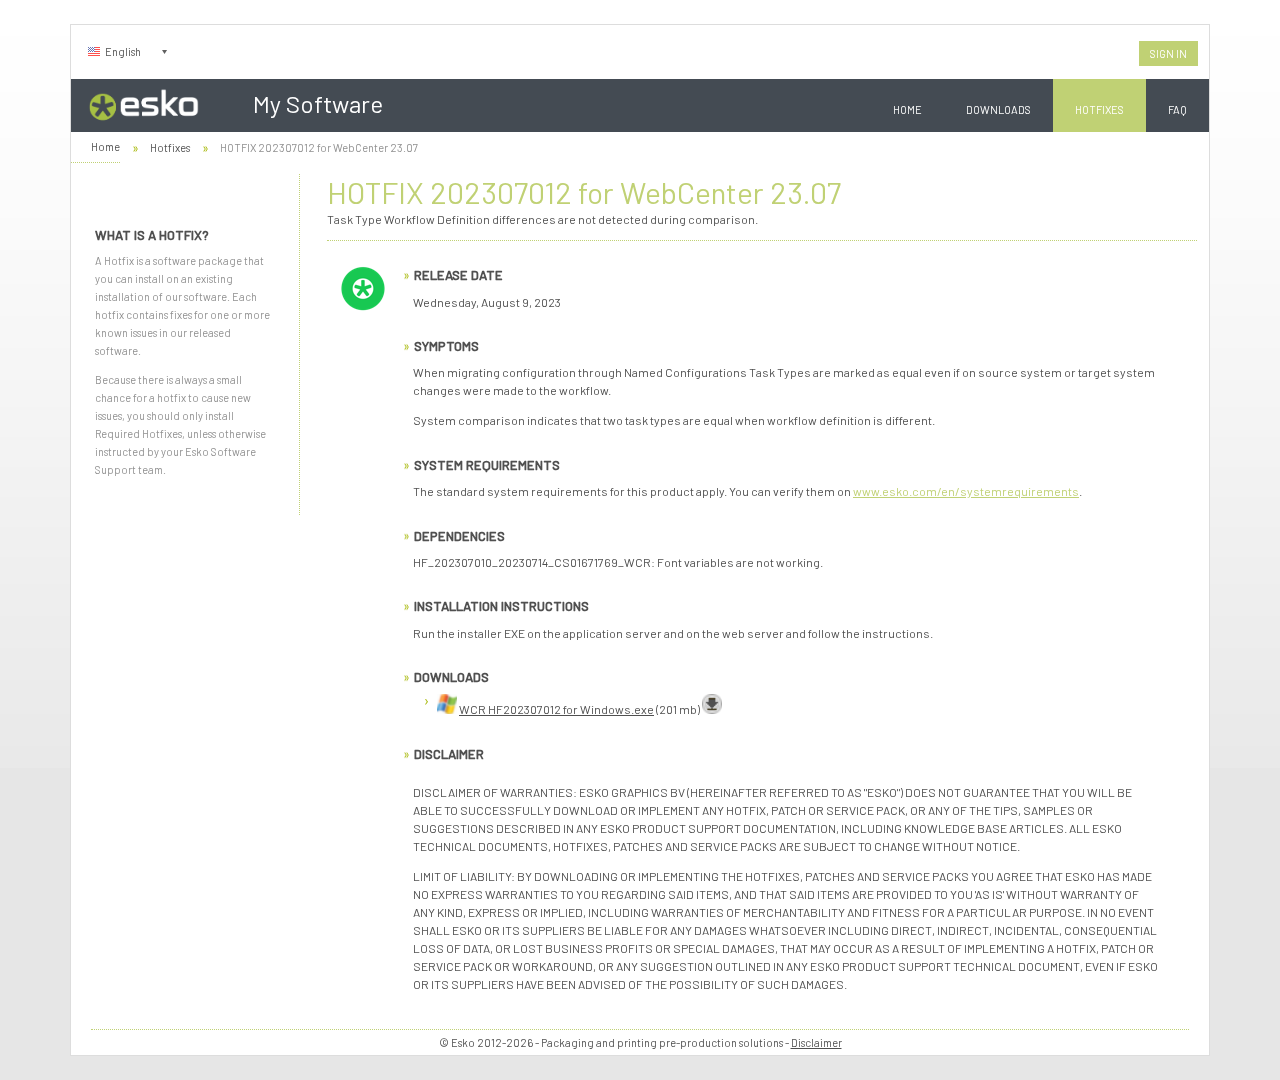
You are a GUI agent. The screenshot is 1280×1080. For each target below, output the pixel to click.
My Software (318, 103)
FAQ (1177, 109)
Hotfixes (1099, 109)
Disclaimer (816, 1042)
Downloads (998, 109)
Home (907, 109)
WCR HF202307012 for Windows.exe (556, 709)
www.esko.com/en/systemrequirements (966, 491)
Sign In (1168, 53)
